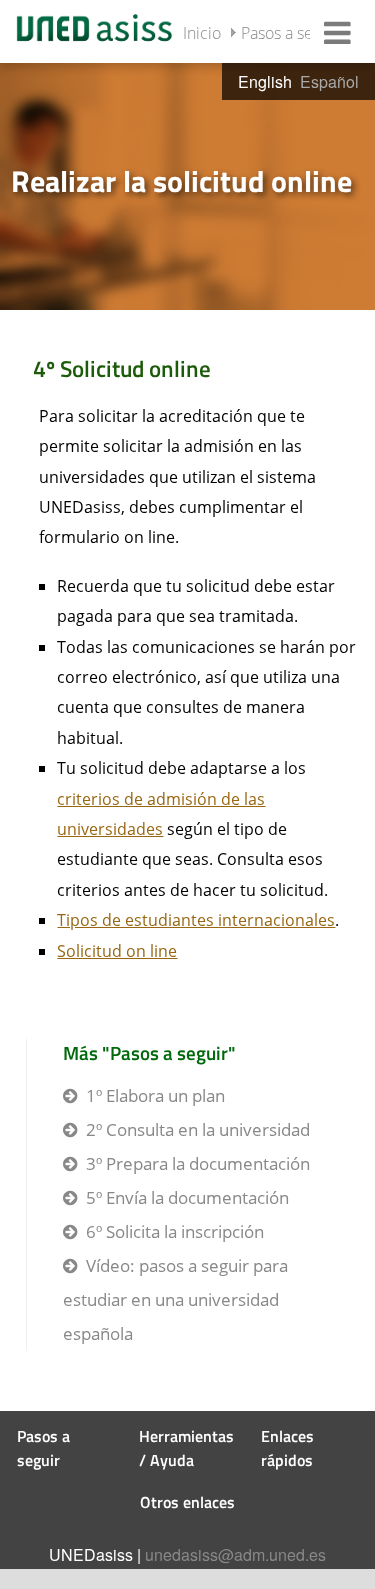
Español (329, 81)
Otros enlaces (187, 1502)
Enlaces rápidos (287, 1448)
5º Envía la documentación (187, 1197)
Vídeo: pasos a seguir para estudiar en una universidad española (175, 1299)
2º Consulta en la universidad (198, 1129)
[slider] (187, 185)
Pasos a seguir (290, 33)
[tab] (187, 185)
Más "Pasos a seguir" (149, 1052)
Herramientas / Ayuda (186, 1448)
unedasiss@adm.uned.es (235, 1554)
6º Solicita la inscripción (175, 1231)
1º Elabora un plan (155, 1095)
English (265, 81)
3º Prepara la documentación (198, 1163)
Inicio (202, 33)
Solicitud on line (117, 951)
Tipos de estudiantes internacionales (196, 920)
